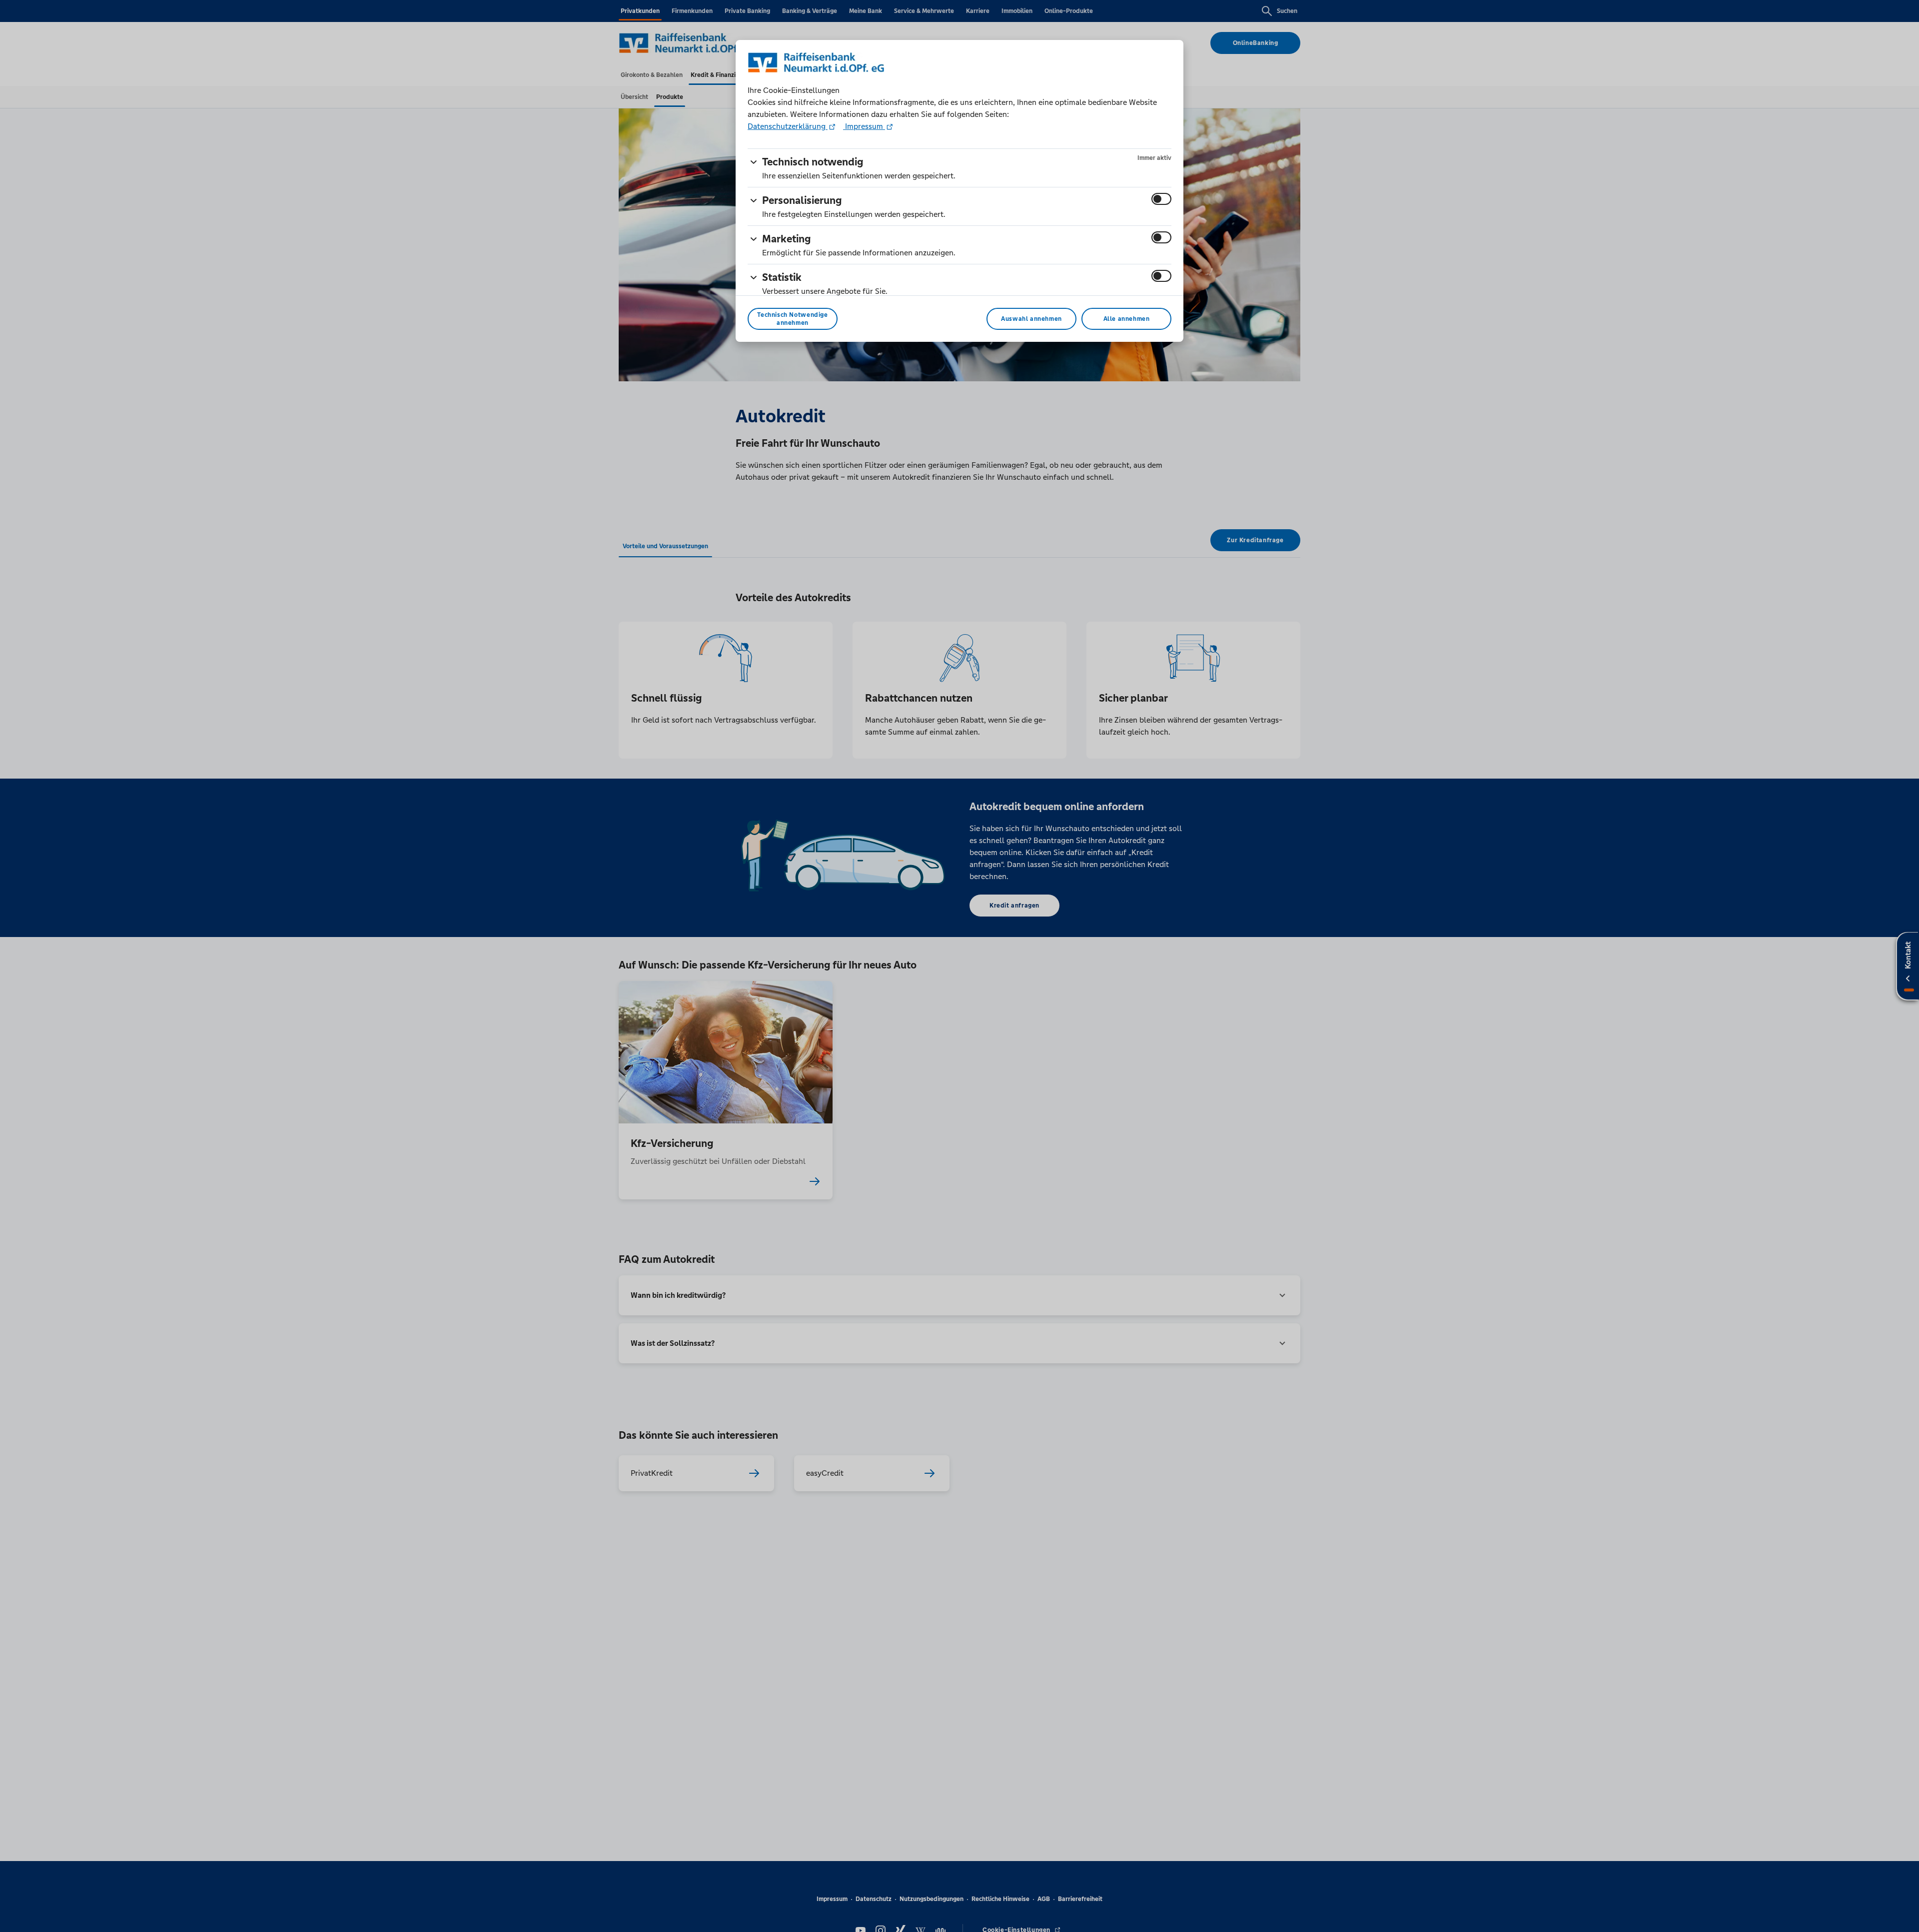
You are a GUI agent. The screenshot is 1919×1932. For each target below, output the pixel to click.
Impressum (864, 126)
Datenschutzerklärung (788, 126)
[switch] (1161, 199)
